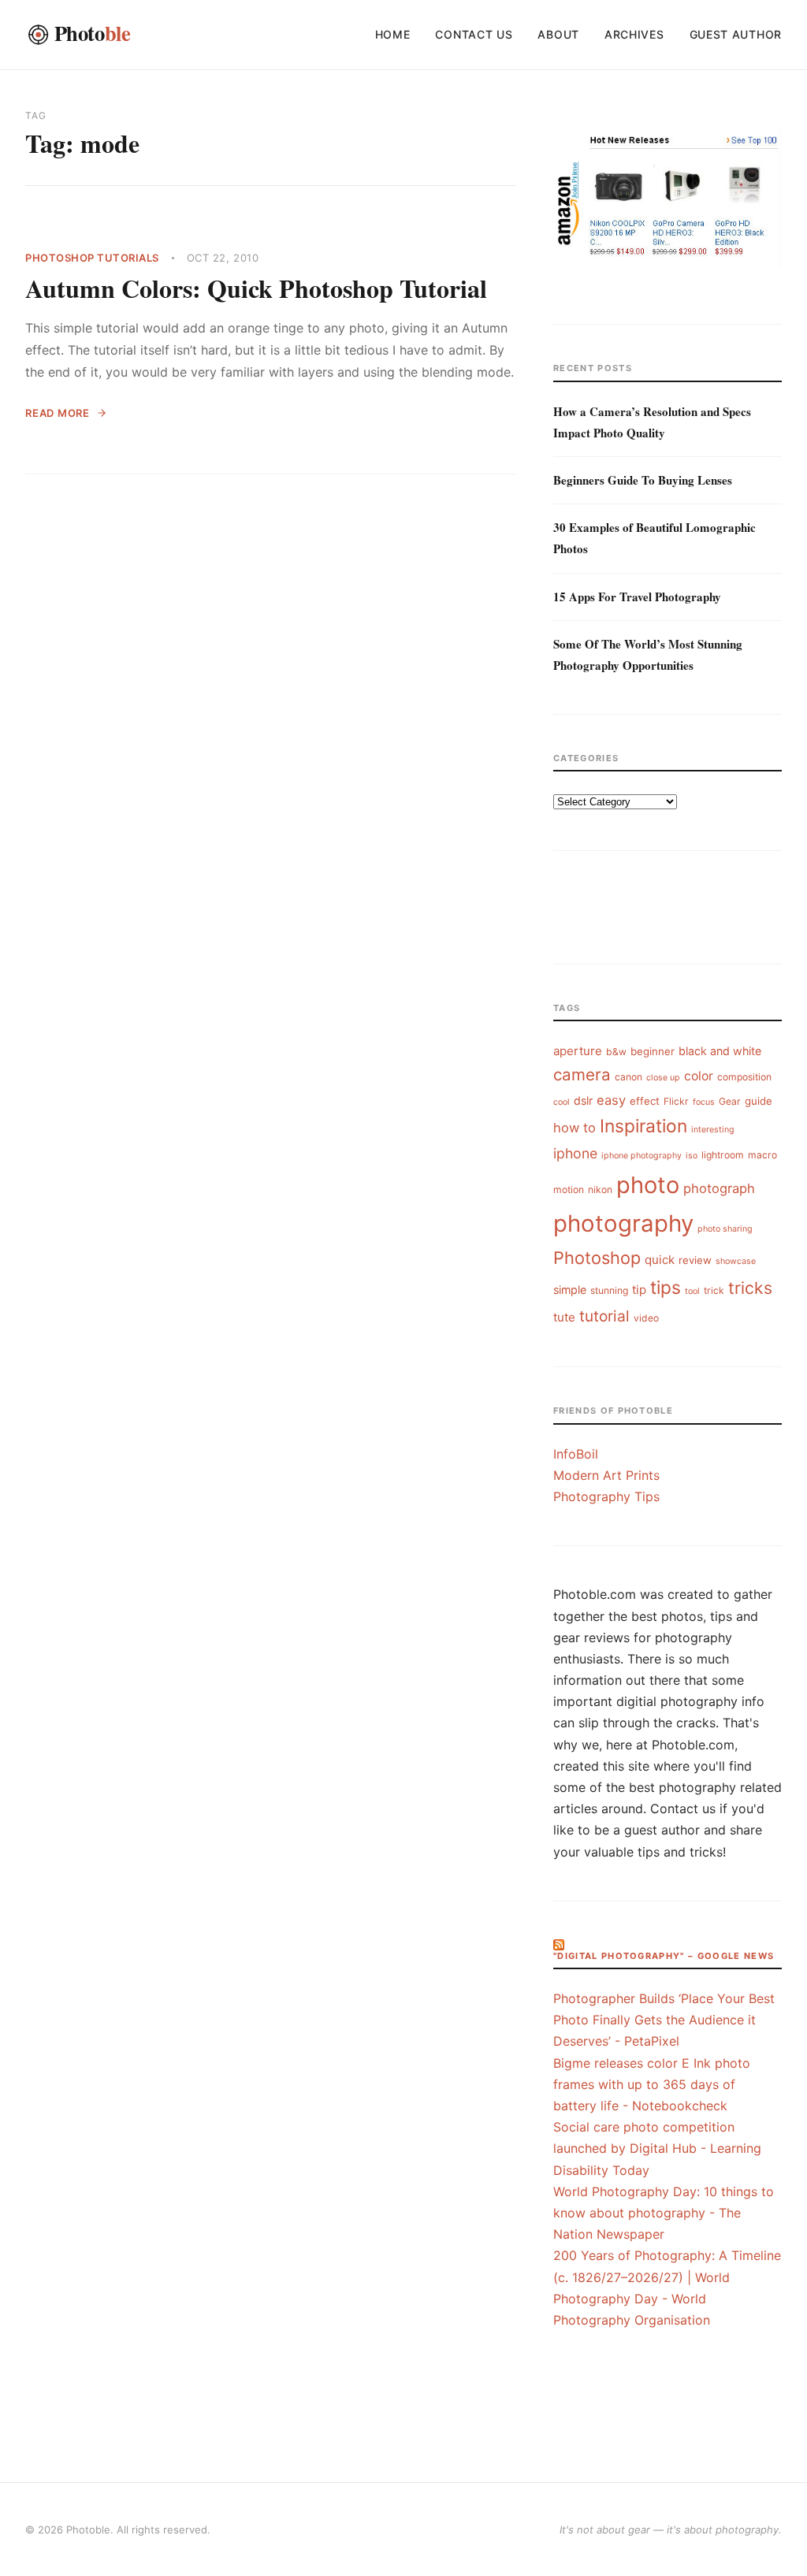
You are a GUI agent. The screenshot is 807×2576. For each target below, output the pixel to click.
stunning (609, 1290)
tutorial (604, 1316)
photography (623, 1223)
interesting (713, 1130)
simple (570, 1290)
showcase (736, 1261)
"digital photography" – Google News (664, 1956)
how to (575, 1128)
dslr (583, 1100)
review (695, 1260)
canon (628, 1077)
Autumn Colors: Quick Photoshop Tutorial (256, 288)
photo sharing (725, 1229)
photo (648, 1185)
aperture (578, 1051)
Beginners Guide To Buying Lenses (643, 480)
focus (704, 1102)
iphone (575, 1153)
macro (762, 1155)
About (558, 34)
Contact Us (474, 34)
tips (666, 1287)
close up (663, 1078)
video (646, 1318)
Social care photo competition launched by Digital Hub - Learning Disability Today (657, 2148)
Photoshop (597, 1258)
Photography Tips (606, 1496)
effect (645, 1101)
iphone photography (642, 1156)
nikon (600, 1189)
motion (569, 1189)
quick (660, 1260)
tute (564, 1317)
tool (692, 1291)
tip (639, 1290)
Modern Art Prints (606, 1475)
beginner (653, 1051)
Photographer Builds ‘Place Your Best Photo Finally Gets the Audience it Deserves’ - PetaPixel (664, 2020)
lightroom (723, 1155)
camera (582, 1074)
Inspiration (643, 1126)
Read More (58, 413)
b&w (616, 1052)
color (699, 1076)
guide (759, 1101)
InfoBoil (576, 1454)
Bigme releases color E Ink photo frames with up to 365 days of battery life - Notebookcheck (652, 2084)
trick (714, 1290)
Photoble (88, 2530)
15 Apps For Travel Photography (637, 597)
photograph (719, 1188)
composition (744, 1077)
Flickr (676, 1101)
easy (611, 1100)
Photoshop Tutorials (92, 258)
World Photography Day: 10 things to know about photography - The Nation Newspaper (664, 2213)
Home (393, 34)
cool (562, 1102)
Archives (634, 34)
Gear (730, 1101)
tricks (750, 1288)
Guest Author (736, 34)
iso (692, 1156)
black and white (720, 1051)
